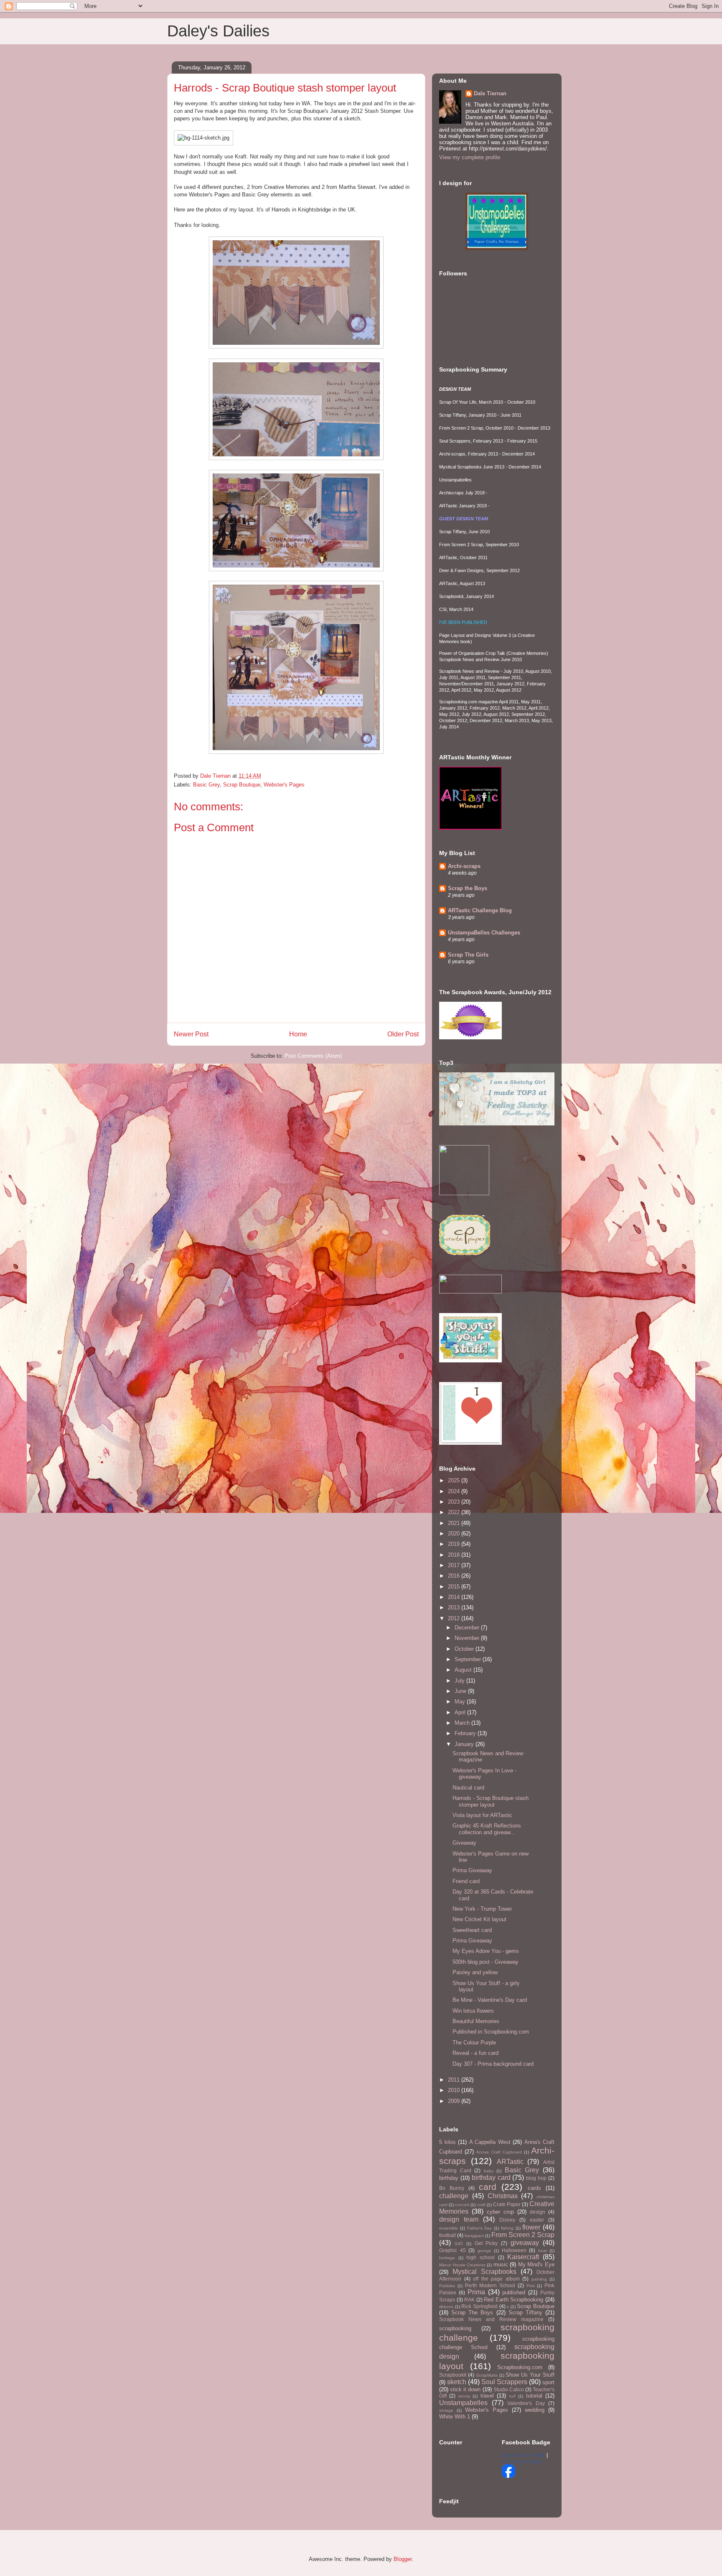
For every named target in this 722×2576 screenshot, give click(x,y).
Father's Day (480, 2228)
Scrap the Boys (468, 888)
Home (298, 1034)
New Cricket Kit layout (479, 1919)
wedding (535, 2410)
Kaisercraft (523, 2257)
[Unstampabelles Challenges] (497, 248)
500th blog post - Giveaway (486, 1962)
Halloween (514, 2250)
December (468, 1628)
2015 (455, 1587)
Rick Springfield (479, 2306)
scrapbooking (455, 2328)
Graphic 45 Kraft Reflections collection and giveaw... (487, 1829)
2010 (455, 2090)
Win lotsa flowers (473, 2011)
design (538, 2212)
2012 (455, 1618)
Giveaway (464, 1843)
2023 (455, 1502)
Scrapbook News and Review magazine (491, 2319)
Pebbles (447, 2286)
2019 (455, 1544)
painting (539, 2279)
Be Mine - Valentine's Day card (490, 2000)
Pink (531, 2286)
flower (531, 2227)
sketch (457, 2382)
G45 (459, 2244)
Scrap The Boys (472, 2313)
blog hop (536, 2178)
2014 (455, 1597)
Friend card (466, 1881)
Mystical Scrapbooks (484, 2272)
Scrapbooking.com (520, 2367)
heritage (447, 2258)
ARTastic (510, 2162)
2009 (455, 2101)
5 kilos (447, 2142)
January (465, 1744)
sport (548, 2382)
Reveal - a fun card (475, 2053)
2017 (455, 1565)
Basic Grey (206, 785)
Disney (507, 2220)
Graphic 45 (453, 2250)
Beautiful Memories (476, 2021)
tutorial (534, 2396)
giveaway (525, 2243)
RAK (469, 2300)
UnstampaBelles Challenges (484, 933)
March (463, 1723)
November (468, 1638)
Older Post (403, 1034)
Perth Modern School (490, 2285)
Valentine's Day (526, 2403)
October (465, 1649)
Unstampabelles (463, 2403)
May (461, 1702)
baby (489, 2171)
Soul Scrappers (504, 2382)
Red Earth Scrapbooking (514, 2300)
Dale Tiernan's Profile (523, 2455)
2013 (455, 1607)
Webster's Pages (284, 785)
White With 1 (455, 2417)
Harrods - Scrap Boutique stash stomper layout (491, 1801)
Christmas (503, 2196)
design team (459, 2219)
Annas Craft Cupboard (499, 2152)
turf (512, 2396)
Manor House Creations (462, 2265)
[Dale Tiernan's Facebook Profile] (508, 2476)
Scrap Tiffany (525, 2313)
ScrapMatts (487, 2375)
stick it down (465, 2389)
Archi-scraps (464, 866)
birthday (449, 2178)
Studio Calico (509, 2389)
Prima (476, 2292)
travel (487, 2396)
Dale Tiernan (490, 93)
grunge (484, 2251)
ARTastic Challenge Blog (480, 910)
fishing (507, 2228)
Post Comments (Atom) (313, 1056)
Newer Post (191, 1034)
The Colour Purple (474, 2043)
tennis (464, 2396)
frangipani (474, 2236)
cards (534, 2188)
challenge (454, 2196)
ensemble (449, 2228)
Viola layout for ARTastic (482, 1815)
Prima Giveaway (472, 1870)
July (460, 1681)
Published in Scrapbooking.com (491, 2032)
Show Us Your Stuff (530, 2375)
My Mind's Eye (536, 2264)
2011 (455, 2080)
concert (462, 2205)
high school (480, 2257)
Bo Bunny (452, 2188)
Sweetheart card (472, 1930)
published (514, 2292)
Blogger (403, 2559)
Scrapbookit (453, 2375)
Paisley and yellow (475, 1972)
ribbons (446, 2307)
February (466, 1733)
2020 (455, 1534)
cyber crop (500, 2212)
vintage (446, 2410)
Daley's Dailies (218, 31)
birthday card (491, 2178)
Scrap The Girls (468, 955)
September (469, 1659)
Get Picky (486, 2243)
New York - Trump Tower (482, 1909)
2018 (455, 1555)
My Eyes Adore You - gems (486, 1951)
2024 (455, 1491)
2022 (455, 1512)
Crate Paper (507, 2204)
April (461, 1712)
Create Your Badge (523, 2461)
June (461, 1691)
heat (543, 2251)
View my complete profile (470, 157)
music (501, 2264)
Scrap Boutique (242, 785)
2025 (455, 1480)
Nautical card (468, 1788)
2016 (455, 1576)
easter (537, 2220)
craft (481, 2205)
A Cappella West (490, 2142)
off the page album (496, 2279)
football (447, 2235)
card (488, 2187)
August (464, 1670)
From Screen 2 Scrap (523, 2235)
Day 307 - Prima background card (493, 2064)
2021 (455, 1523)
